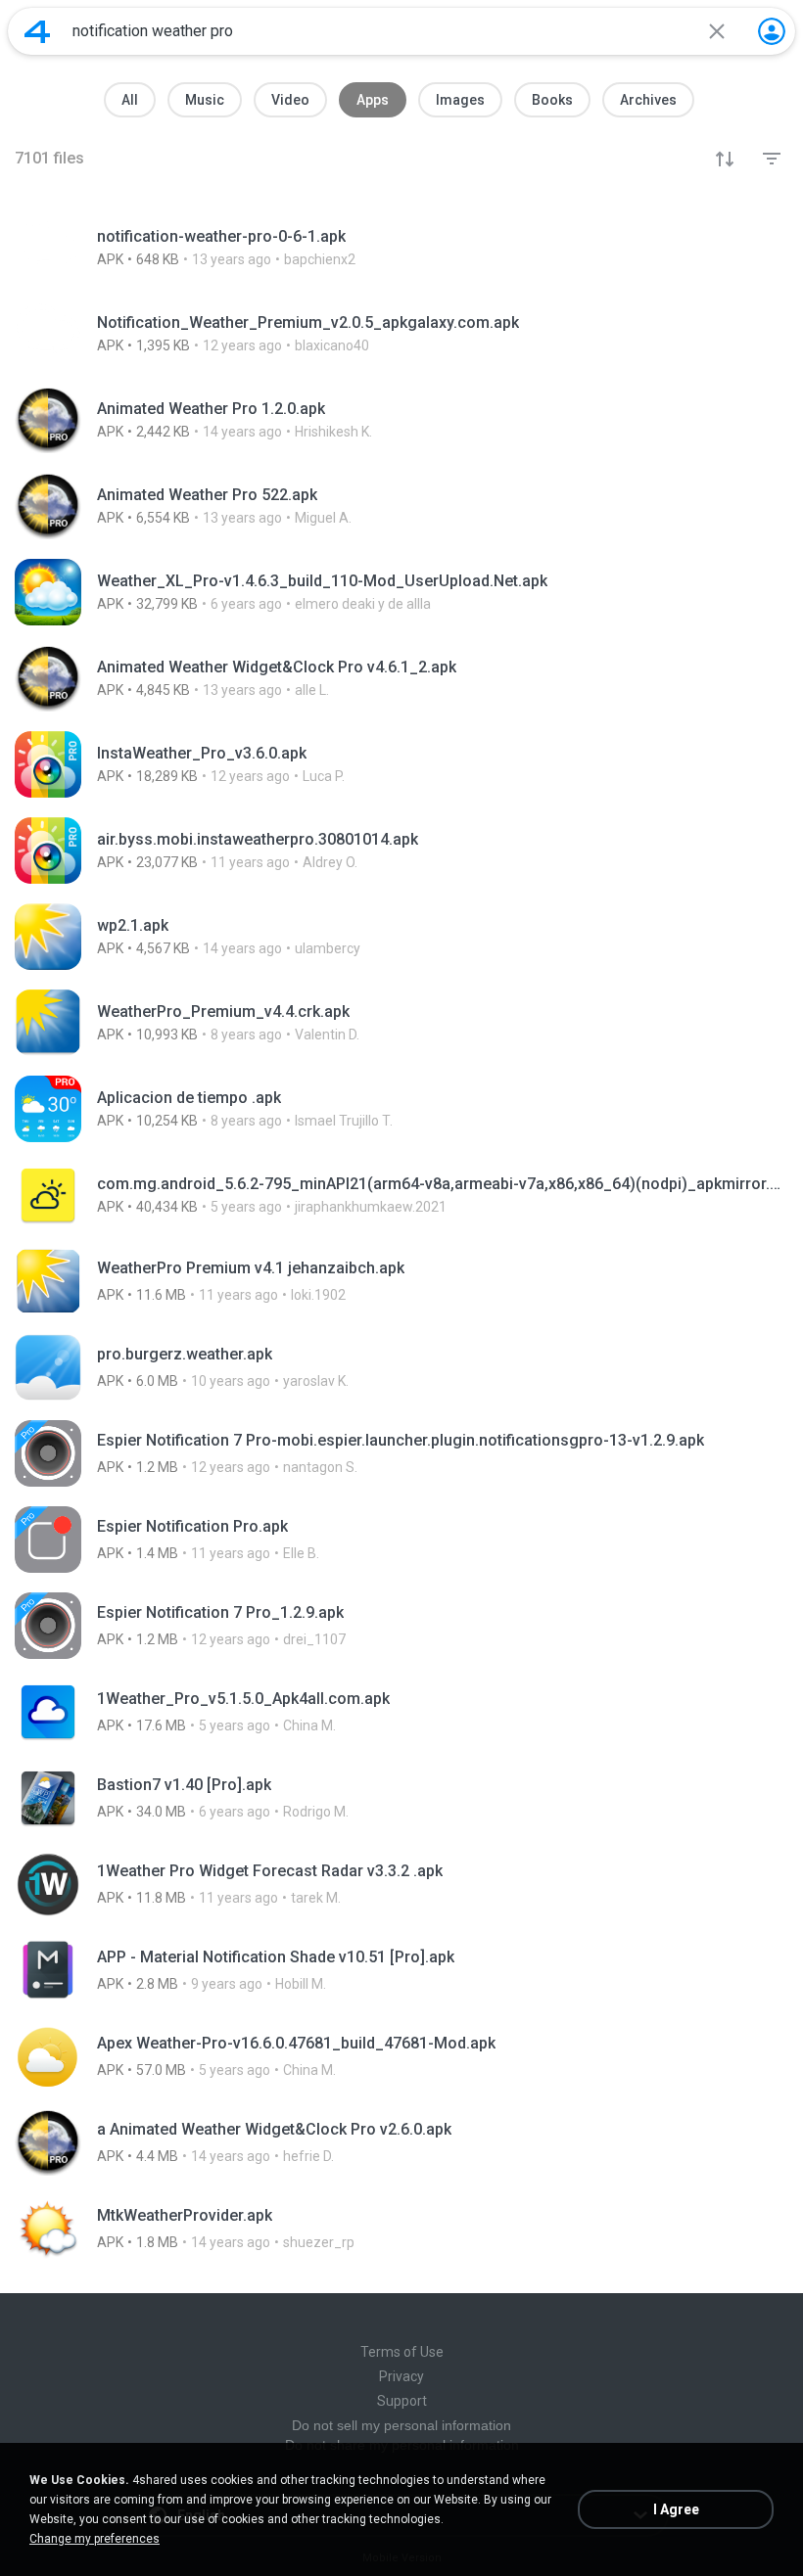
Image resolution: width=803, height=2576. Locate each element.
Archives (648, 100)
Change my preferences (94, 2539)
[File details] (401, 248)
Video (290, 100)
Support (402, 2401)
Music (205, 100)
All (130, 100)
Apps (373, 100)
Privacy (401, 2376)
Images (460, 100)
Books (552, 100)
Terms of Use (402, 2352)
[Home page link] (37, 31)
